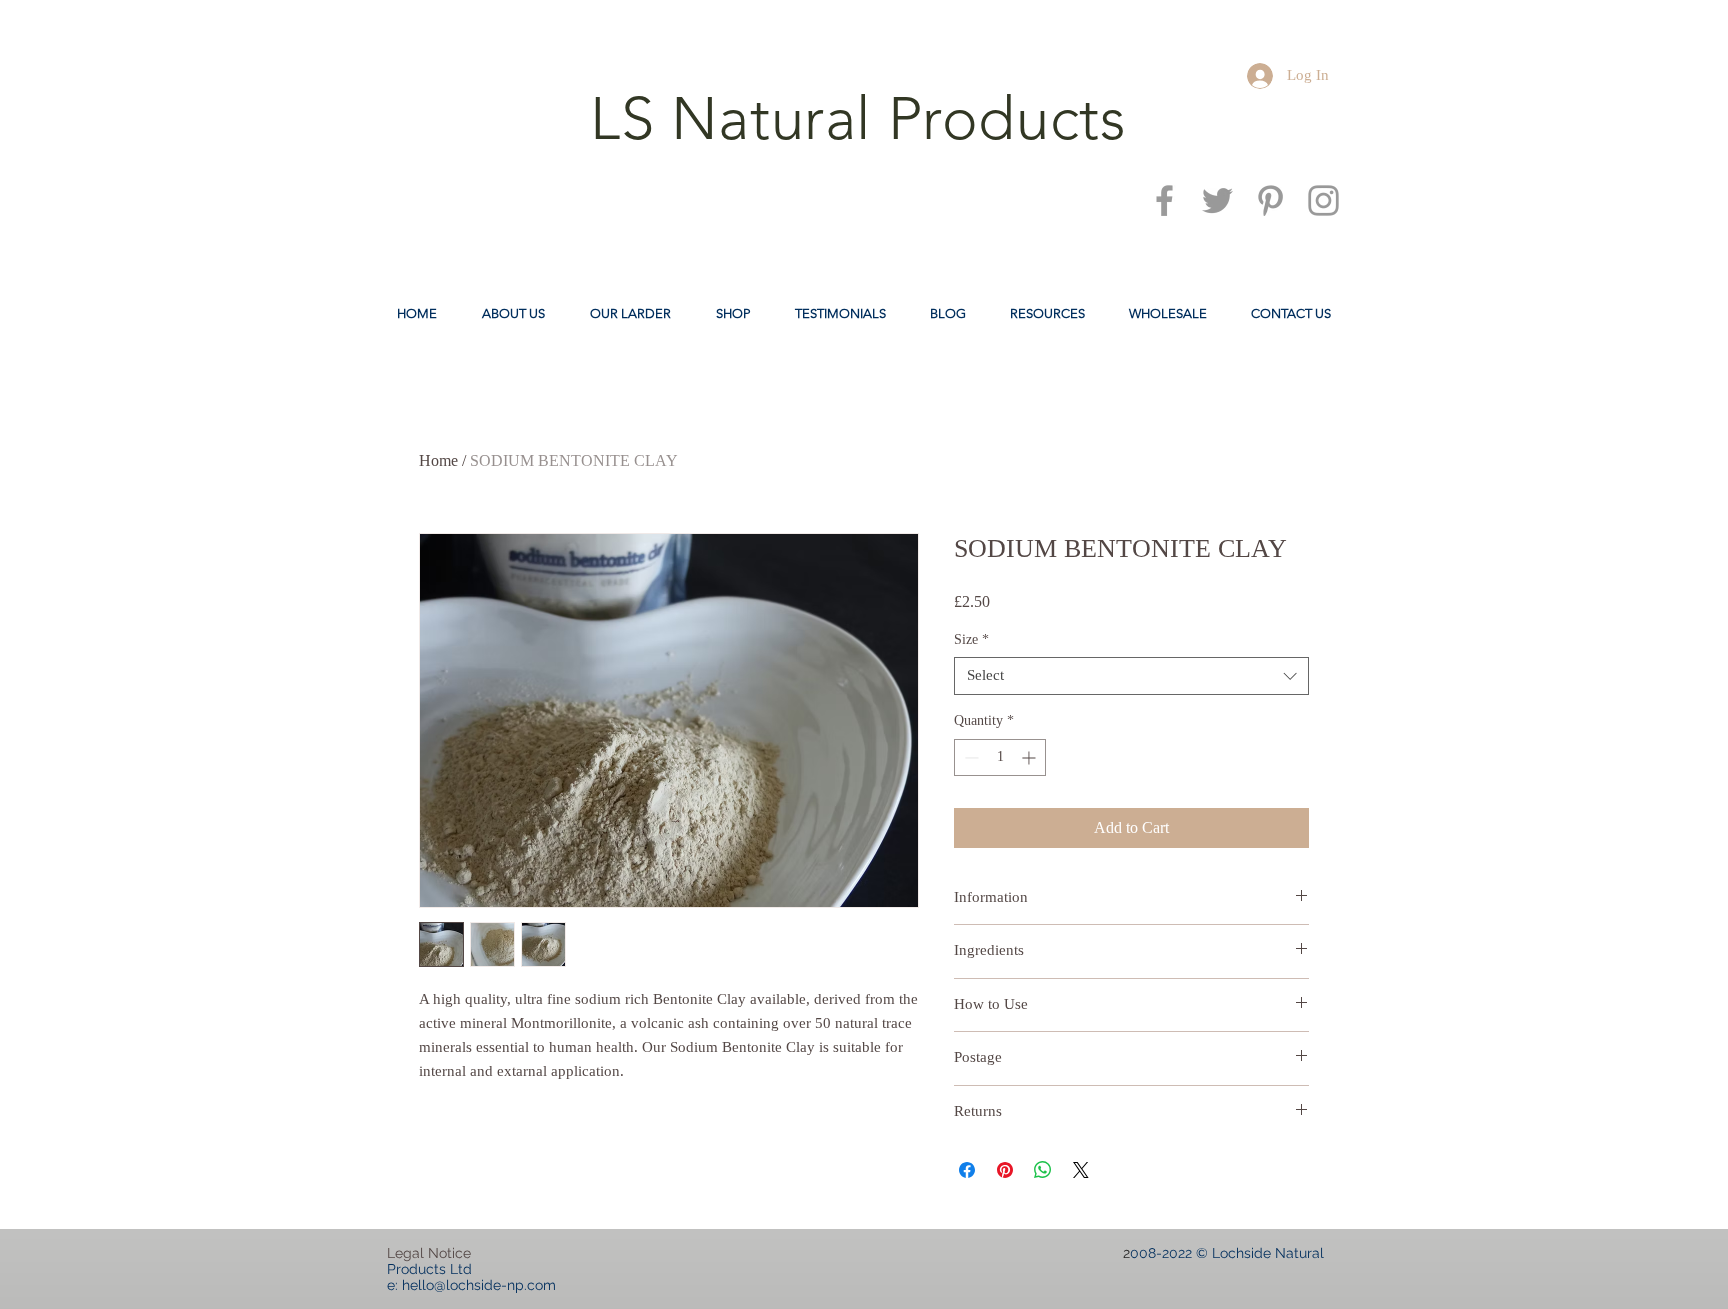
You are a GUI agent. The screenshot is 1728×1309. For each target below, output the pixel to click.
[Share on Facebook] (967, 1170)
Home (438, 460)
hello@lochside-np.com (479, 1285)
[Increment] (1030, 757)
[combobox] (1131, 676)
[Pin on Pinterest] (1005, 1170)
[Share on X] (1081, 1170)
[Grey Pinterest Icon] (1270, 200)
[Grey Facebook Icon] (1164, 200)
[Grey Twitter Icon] (1217, 200)
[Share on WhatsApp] (1043, 1170)
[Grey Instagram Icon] (1323, 200)
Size (971, 639)
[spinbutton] (1000, 757)
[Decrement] (969, 757)
